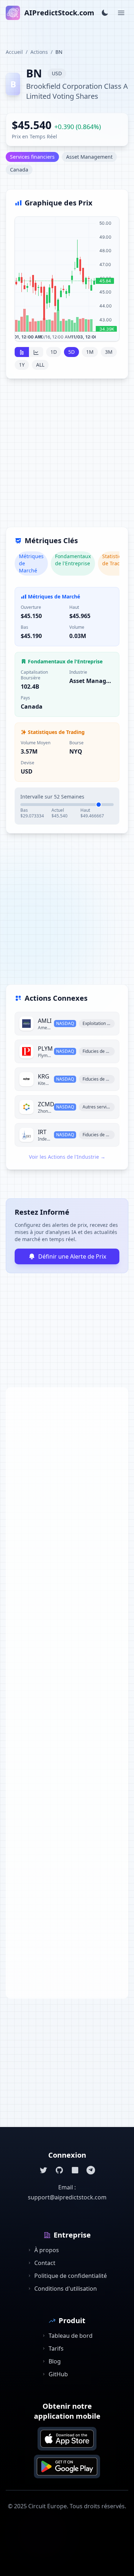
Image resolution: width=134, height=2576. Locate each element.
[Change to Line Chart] (36, 352)
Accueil (14, 52)
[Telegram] (91, 2170)
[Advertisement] (67, 457)
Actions (39, 52)
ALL (40, 365)
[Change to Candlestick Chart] (22, 352)
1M (90, 352)
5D (71, 352)
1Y (22, 365)
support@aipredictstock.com (67, 2197)
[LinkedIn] (75, 2170)
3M (109, 352)
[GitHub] (59, 2170)
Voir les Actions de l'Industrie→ (67, 1157)
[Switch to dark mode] (105, 13)
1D (54, 352)
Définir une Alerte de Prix (72, 1256)
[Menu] (121, 13)
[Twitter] (44, 2170)
